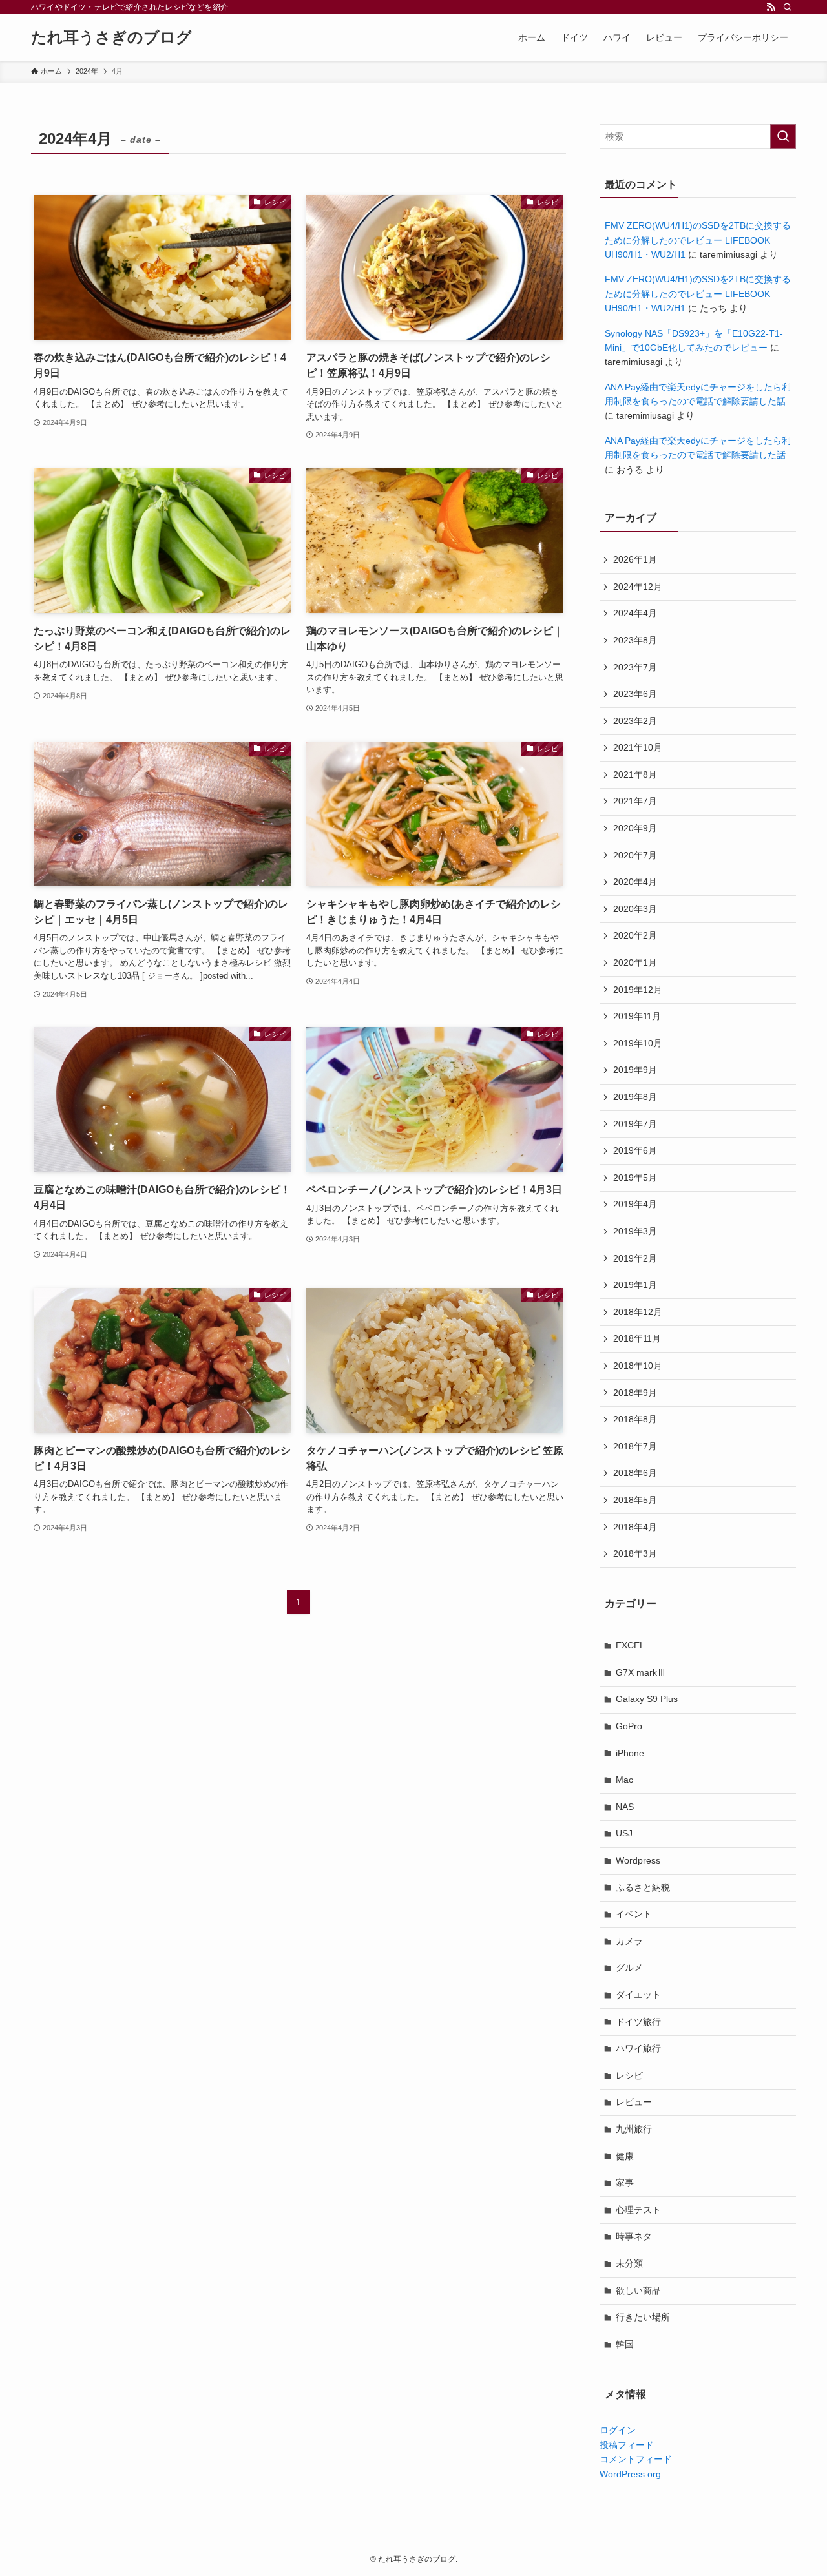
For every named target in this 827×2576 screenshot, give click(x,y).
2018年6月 (635, 1473)
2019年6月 (635, 1150)
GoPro (629, 1726)
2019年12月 (638, 990)
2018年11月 (637, 1338)
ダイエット (638, 1995)
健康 (625, 2156)
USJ (624, 1833)
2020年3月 (635, 909)
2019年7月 (635, 1124)
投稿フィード (627, 2445)
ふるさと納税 (643, 1887)
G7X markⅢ (641, 1672)
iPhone (630, 1753)
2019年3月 (635, 1231)
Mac (624, 1780)
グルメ (629, 1968)
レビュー (634, 2102)
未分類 (629, 2263)
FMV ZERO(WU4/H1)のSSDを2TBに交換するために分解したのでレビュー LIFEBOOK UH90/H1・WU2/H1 (698, 240)
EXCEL (630, 1645)
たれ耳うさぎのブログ (111, 37)
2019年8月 (635, 1097)
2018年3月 (635, 1553)
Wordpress (638, 1860)
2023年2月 (635, 721)
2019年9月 (635, 1070)
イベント (634, 1914)
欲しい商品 (638, 2290)
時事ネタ (634, 2236)
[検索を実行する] (783, 136)
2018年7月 (635, 1446)
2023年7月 (635, 667)
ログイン (618, 2430)
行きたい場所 (643, 2317)
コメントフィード (636, 2459)
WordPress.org (630, 2474)
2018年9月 (635, 1393)
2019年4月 (635, 1204)
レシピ (629, 2075)
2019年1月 (635, 1285)
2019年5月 (635, 1178)
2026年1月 (635, 559)
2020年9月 (635, 828)
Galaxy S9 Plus (647, 1699)
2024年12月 (638, 587)
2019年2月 (635, 1258)
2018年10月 (638, 1366)
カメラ (629, 1941)
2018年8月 (635, 1419)
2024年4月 (635, 613)
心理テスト (638, 2210)
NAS (625, 1807)
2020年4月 (635, 882)
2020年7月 (635, 855)
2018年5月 (635, 1500)
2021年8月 (635, 774)
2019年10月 (638, 1043)
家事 (625, 2183)
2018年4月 (635, 1527)
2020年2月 (635, 935)
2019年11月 (637, 1016)
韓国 (625, 2344)
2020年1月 (635, 962)
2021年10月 (638, 747)
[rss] (771, 7)
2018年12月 (638, 1312)
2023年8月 (635, 640)
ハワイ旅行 (638, 2048)
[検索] (788, 7)
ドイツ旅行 (638, 2022)
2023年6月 (635, 694)
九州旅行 (634, 2129)
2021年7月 (635, 801)
